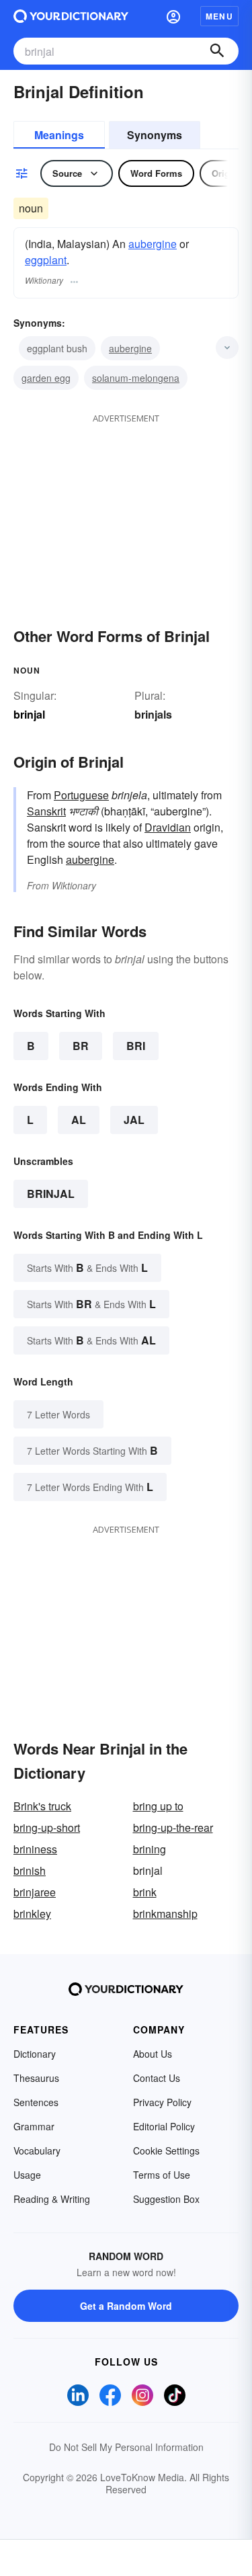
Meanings (59, 135)
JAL (134, 1120)
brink (145, 1892)
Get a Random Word (126, 2306)
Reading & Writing (52, 2199)
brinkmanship (165, 1914)
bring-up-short (47, 1827)
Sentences (36, 2102)
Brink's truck (42, 1806)
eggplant (46, 260)
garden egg (46, 378)
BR (81, 1046)
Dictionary (35, 2054)
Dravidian (168, 827)
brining (150, 1849)
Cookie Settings (166, 2150)
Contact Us (157, 2078)
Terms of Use (162, 2175)
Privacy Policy (162, 2102)
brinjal (51, 1194)
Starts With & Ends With (87, 1267)
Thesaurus (36, 2078)
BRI (136, 1046)
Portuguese (81, 795)
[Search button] (217, 51)
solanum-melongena (136, 378)
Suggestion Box (166, 2199)
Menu (219, 16)
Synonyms (155, 135)
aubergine (153, 244)
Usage (27, 2175)
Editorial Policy (164, 2126)
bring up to (158, 1806)
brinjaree (35, 1892)
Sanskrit (46, 811)
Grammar (34, 2126)
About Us (153, 2054)
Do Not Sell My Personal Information (126, 2447)
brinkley (32, 1914)
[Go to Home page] (71, 16)
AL (79, 1120)
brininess (35, 1849)
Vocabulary (37, 2150)
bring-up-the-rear (173, 1827)
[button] (173, 16)
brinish (30, 1870)
